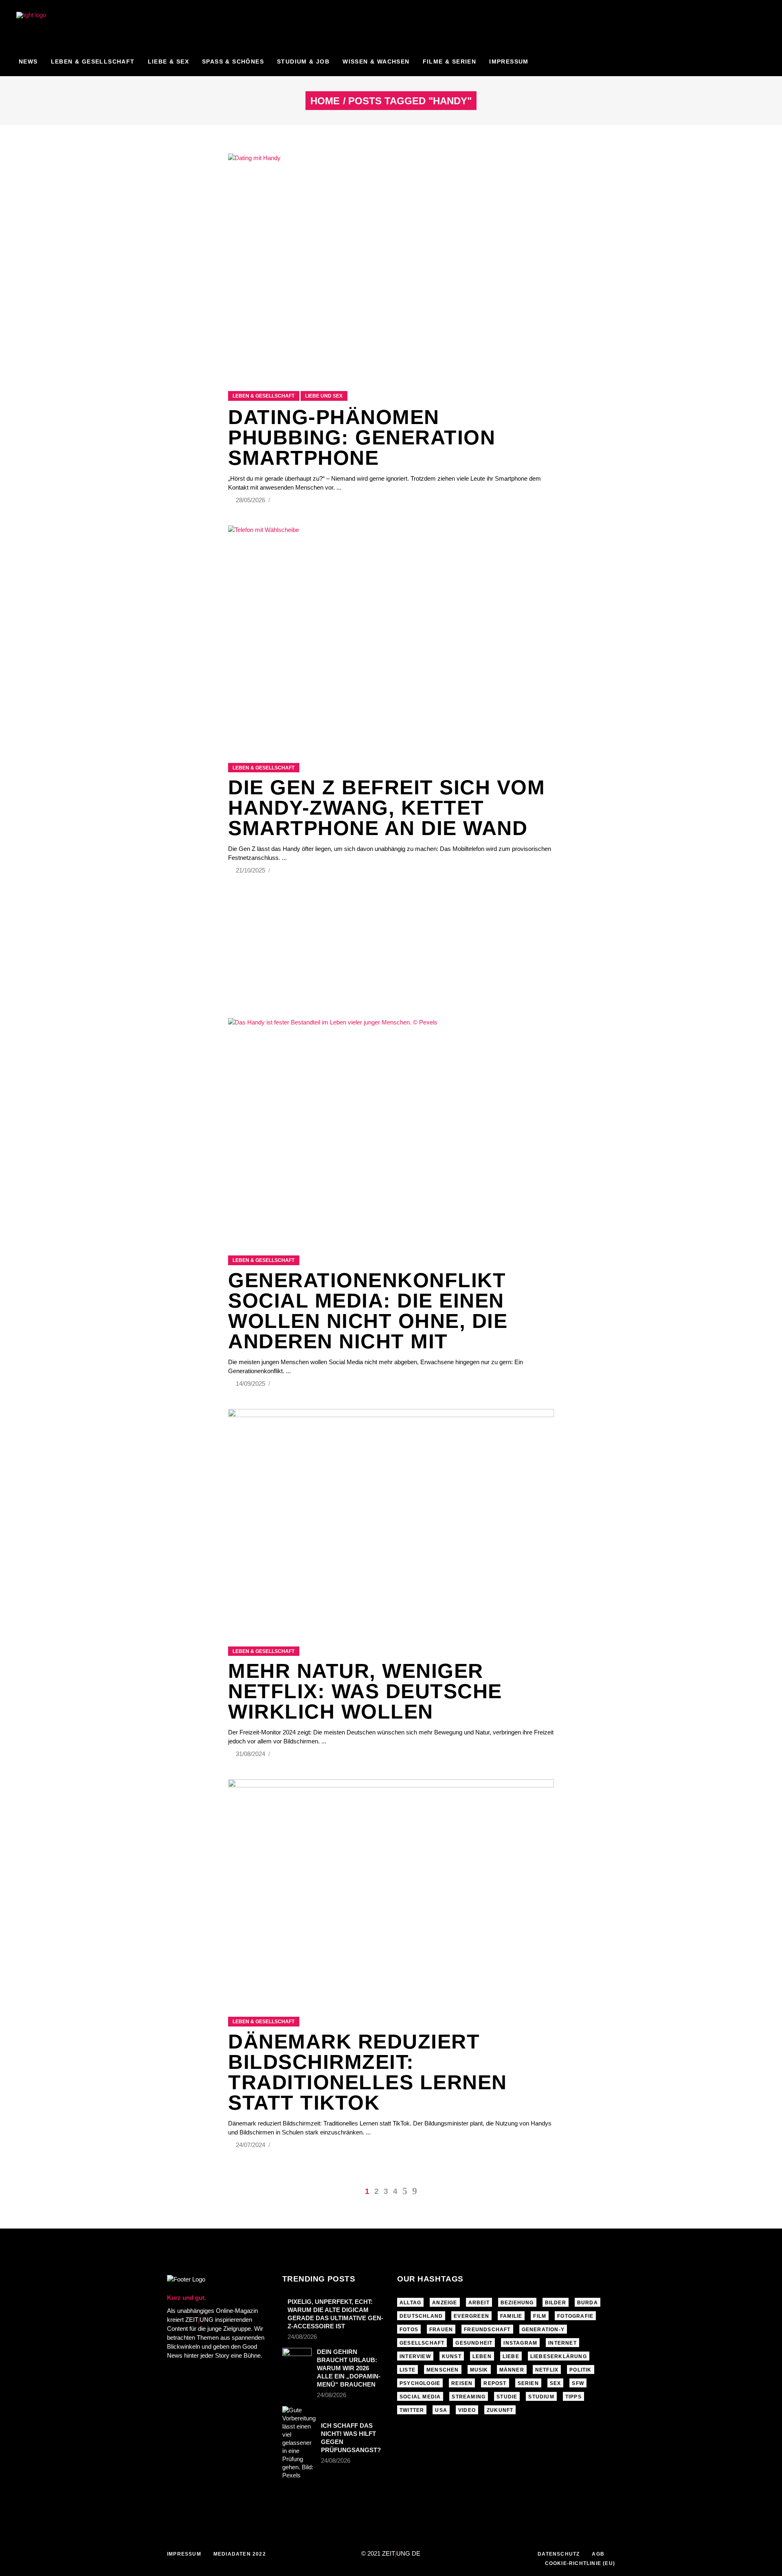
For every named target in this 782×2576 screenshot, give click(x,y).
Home (325, 101)
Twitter (412, 2410)
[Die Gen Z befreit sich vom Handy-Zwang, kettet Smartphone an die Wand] (391, 634)
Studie (507, 2397)
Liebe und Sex (324, 396)
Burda (588, 2303)
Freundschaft (487, 2330)
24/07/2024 (251, 2145)
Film (540, 2316)
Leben (482, 2356)
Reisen (462, 2383)
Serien (528, 2383)
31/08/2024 (251, 1754)
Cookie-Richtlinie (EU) (580, 2563)
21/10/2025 (251, 870)
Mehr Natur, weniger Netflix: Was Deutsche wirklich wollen (365, 1691)
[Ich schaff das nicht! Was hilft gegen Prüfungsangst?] (299, 2443)
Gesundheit (474, 2343)
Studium (541, 2397)
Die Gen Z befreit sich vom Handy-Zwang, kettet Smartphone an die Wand (387, 808)
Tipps (573, 2397)
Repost (495, 2383)
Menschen (443, 2370)
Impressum (184, 2554)
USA (441, 2410)
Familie (511, 2316)
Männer (512, 2370)
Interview (415, 2356)
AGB (598, 2554)
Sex (556, 2383)
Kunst (452, 2356)
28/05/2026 (251, 500)
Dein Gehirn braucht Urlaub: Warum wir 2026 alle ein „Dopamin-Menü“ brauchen (349, 2368)
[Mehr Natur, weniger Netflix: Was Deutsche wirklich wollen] (391, 1518)
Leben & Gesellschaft (264, 396)
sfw (578, 2383)
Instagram (520, 2343)
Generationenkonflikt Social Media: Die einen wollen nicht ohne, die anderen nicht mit (368, 1311)
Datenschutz (559, 2554)
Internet (562, 2343)
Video (467, 2410)
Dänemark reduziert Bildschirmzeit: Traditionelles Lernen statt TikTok (368, 2072)
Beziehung (517, 2303)
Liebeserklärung (559, 2356)
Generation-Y (543, 2330)
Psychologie (420, 2383)
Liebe (511, 2356)
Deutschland (421, 2316)
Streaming (469, 2397)
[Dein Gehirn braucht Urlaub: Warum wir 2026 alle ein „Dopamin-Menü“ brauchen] (297, 2358)
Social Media (420, 2397)
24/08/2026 (302, 2337)
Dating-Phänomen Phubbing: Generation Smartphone (362, 437)
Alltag (410, 2303)
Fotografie (575, 2316)
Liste (407, 2370)
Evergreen (471, 2316)
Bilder (556, 2303)
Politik (580, 2370)
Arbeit (479, 2303)
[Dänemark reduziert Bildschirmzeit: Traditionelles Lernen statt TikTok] (391, 1888)
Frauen (441, 2330)
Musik (479, 2370)
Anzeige (445, 2303)
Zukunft (500, 2410)
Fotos (409, 2330)
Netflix (547, 2370)
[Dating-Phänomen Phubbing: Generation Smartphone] (391, 262)
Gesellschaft (422, 2343)
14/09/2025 (251, 1384)
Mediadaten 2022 (240, 2554)
